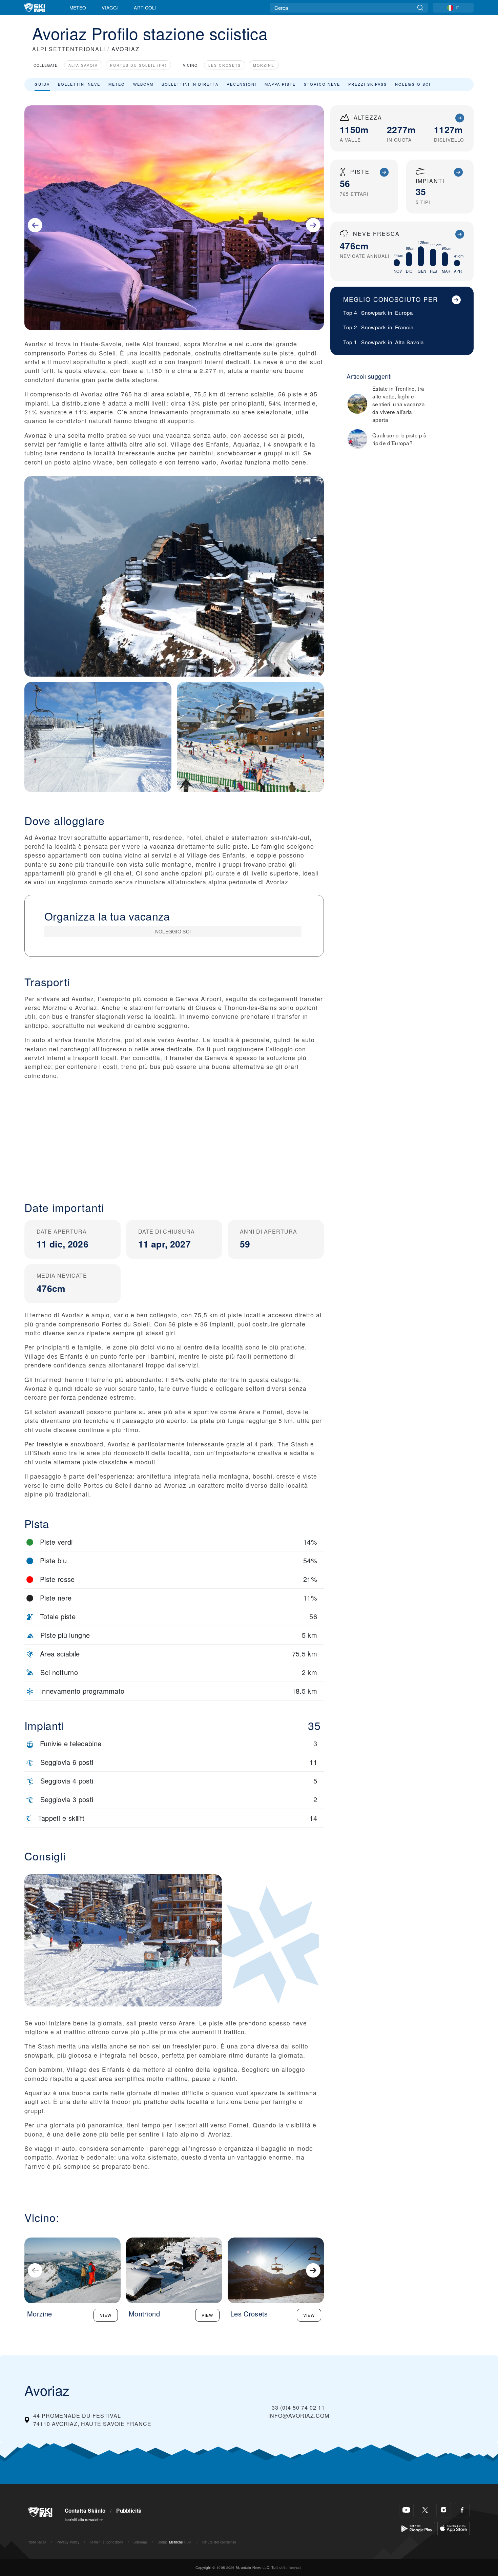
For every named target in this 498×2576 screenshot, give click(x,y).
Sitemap (140, 2542)
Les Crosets (225, 65)
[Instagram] (444, 2510)
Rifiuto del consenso (219, 2542)
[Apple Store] (453, 2528)
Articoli (145, 7)
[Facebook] (462, 2510)
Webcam (143, 84)
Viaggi (110, 7)
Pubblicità (129, 2511)
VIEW (106, 2315)
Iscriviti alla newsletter (84, 2519)
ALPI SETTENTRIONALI (69, 49)
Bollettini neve (79, 84)
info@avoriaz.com (299, 2416)
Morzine (264, 65)
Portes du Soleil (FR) (138, 65)
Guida (42, 84)
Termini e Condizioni (106, 2542)
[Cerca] (420, 8)
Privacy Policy (68, 2542)
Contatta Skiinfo (85, 2511)
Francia (404, 327)
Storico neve (322, 84)
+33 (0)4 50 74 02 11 (297, 2407)
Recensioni (242, 84)
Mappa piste (280, 84)
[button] (174, 1135)
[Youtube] (406, 2510)
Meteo (78, 7)
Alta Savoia (83, 65)
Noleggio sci (413, 84)
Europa (404, 313)
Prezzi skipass (368, 84)
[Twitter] (425, 2510)
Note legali (37, 2542)
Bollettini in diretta (190, 84)
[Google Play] (417, 2528)
